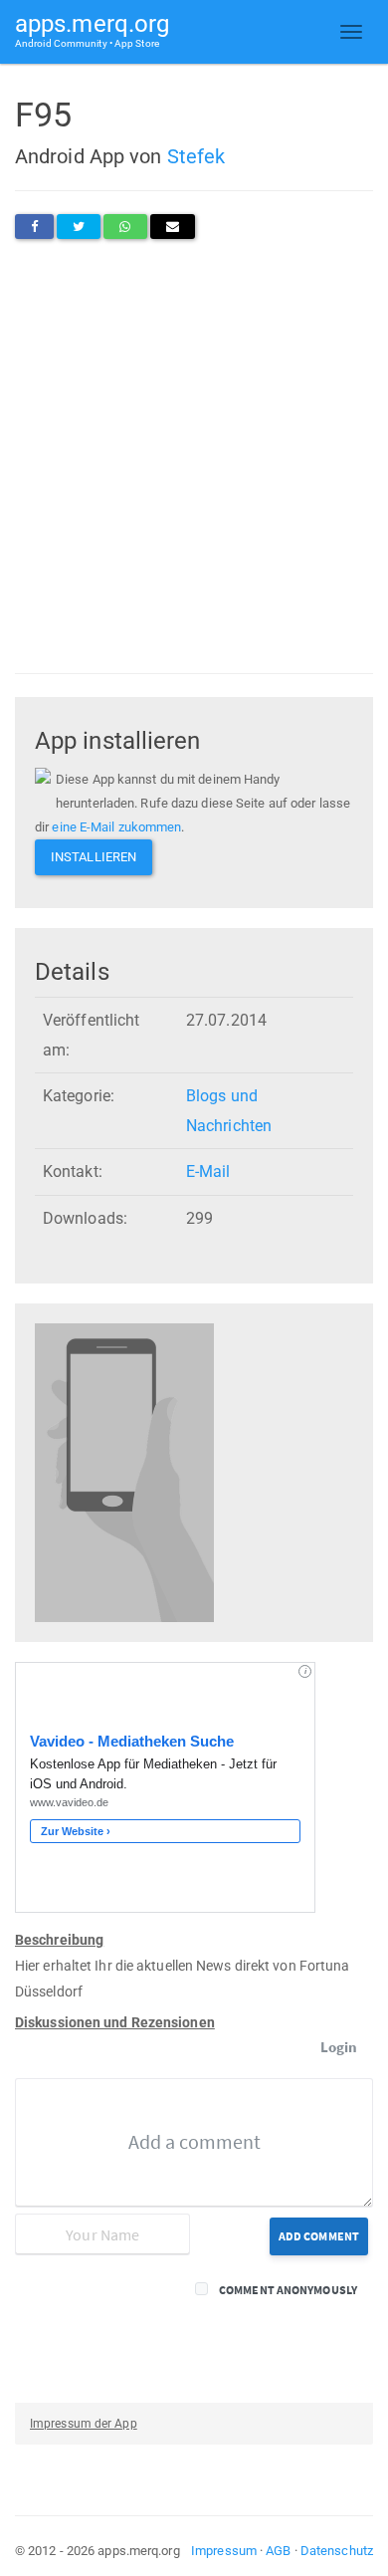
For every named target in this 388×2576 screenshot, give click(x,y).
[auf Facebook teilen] (34, 227)
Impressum (224, 2551)
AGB (278, 2551)
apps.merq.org (92, 29)
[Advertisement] (194, 456)
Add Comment (319, 2236)
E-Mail (208, 1171)
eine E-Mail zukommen (116, 827)
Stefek (196, 156)
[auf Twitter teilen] (79, 227)
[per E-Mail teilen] (173, 227)
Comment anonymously (288, 2290)
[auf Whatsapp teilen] (125, 227)
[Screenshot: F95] (124, 1472)
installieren (94, 857)
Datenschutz (337, 2551)
